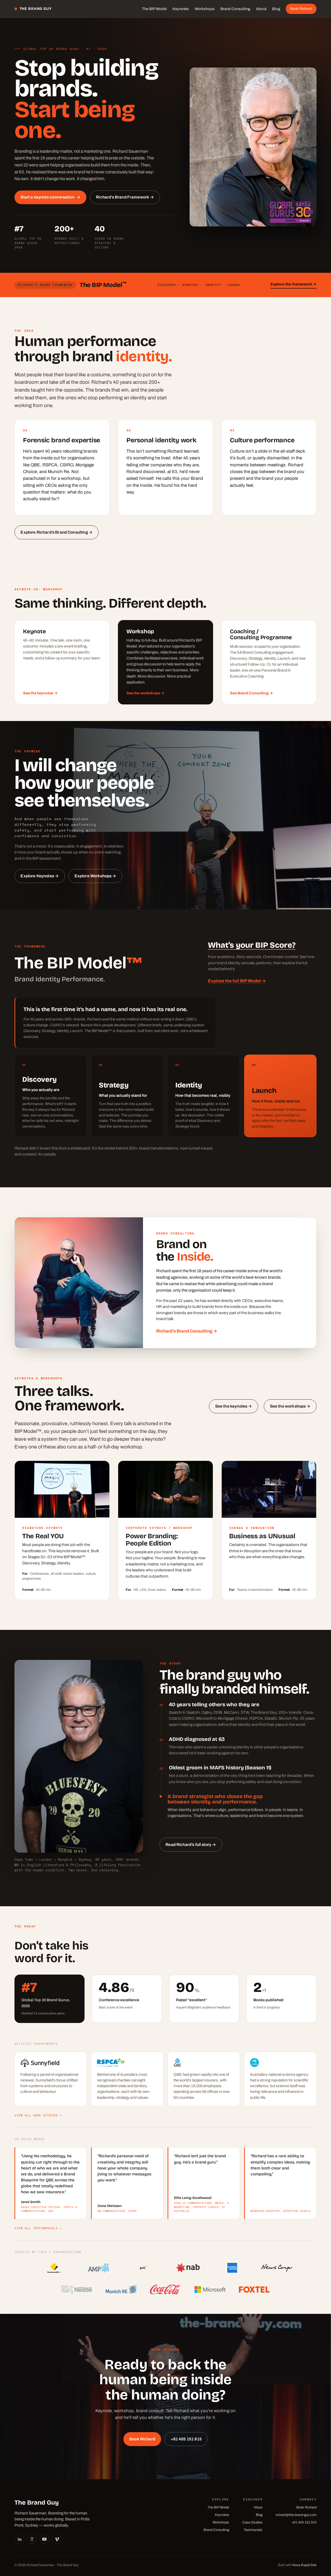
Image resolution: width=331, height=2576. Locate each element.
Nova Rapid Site (304, 2565)
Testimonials (253, 2530)
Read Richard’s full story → (191, 1845)
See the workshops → (145, 693)
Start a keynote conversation (50, 197)
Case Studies (252, 2522)
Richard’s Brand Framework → (125, 197)
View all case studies (38, 2115)
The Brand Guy (36, 9)
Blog (276, 9)
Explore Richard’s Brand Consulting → (57, 532)
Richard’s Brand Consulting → (187, 1331)
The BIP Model (154, 9)
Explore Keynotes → (40, 876)
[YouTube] (44, 2539)
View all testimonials (38, 2228)
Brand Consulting (235, 9)
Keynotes (181, 9)
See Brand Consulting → (251, 693)
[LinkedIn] (19, 2539)
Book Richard (301, 9)
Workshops (205, 9)
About (261, 9)
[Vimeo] (57, 2539)
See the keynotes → (40, 693)
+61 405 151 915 (186, 2439)
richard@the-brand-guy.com (296, 2515)
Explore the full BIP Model (237, 981)
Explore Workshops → (95, 876)
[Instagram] (32, 2539)
